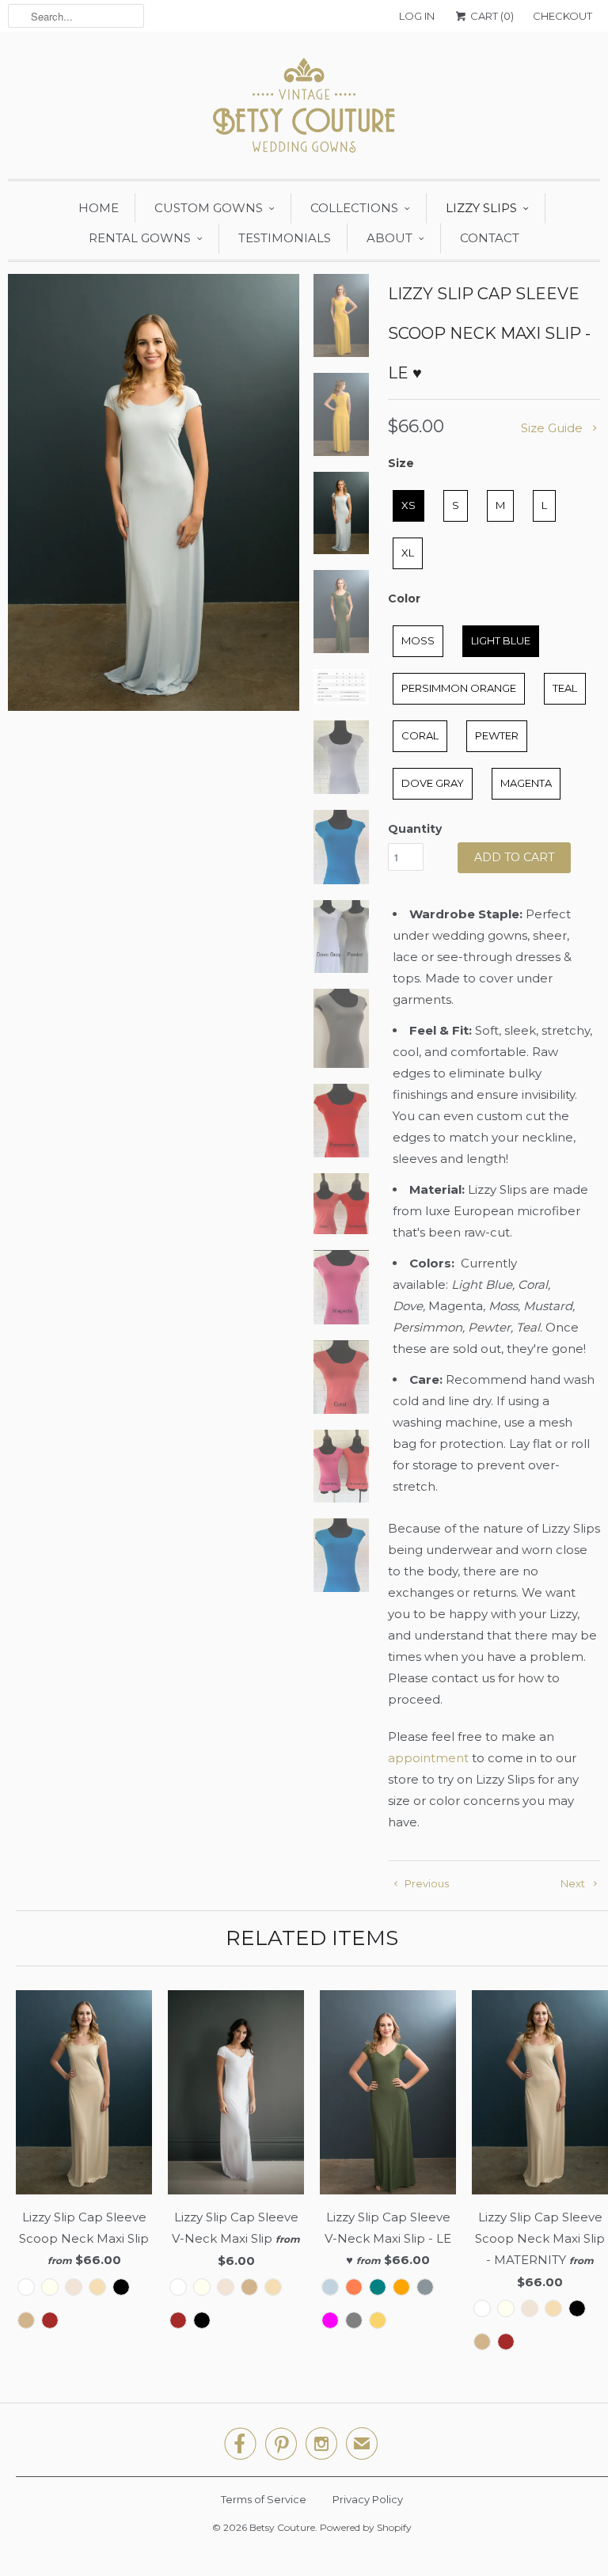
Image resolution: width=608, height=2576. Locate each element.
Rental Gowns (140, 238)
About (389, 238)
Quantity (415, 829)
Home (99, 208)
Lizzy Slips (481, 208)
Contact (490, 238)
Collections (354, 208)
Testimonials (285, 238)
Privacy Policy (368, 2499)
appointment (428, 1758)
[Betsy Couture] (304, 109)
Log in (417, 16)
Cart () (491, 16)
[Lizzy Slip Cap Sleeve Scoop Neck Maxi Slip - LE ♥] (154, 492)
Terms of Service (264, 2499)
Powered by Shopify (366, 2527)
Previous (426, 1883)
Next (574, 1883)
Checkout (562, 16)
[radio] (408, 506)
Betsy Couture (282, 2527)
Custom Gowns (209, 208)
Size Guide (553, 428)
